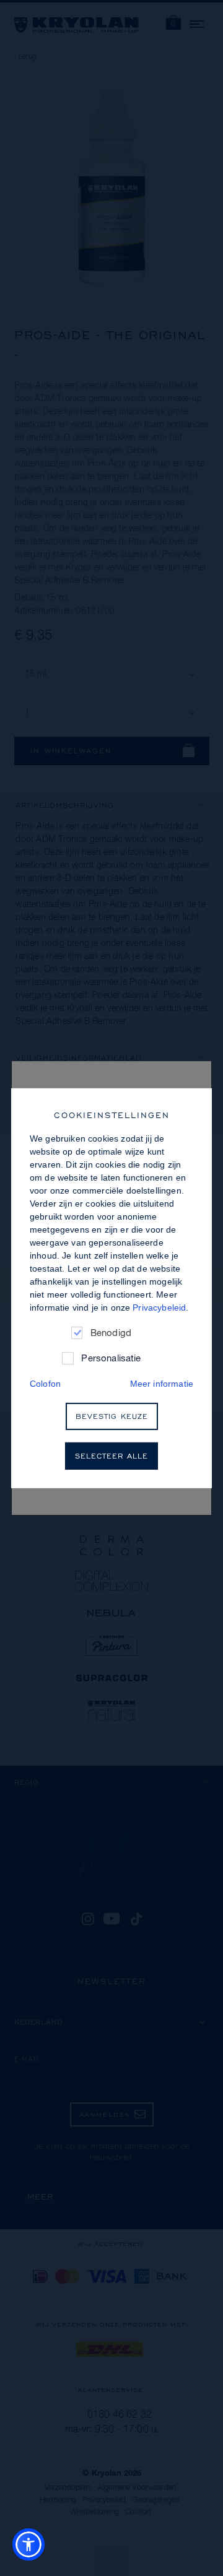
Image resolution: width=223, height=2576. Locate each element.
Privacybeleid (159, 1307)
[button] (28, 2544)
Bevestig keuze (112, 1416)
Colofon (45, 1383)
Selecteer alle (111, 1456)
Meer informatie (162, 1383)
